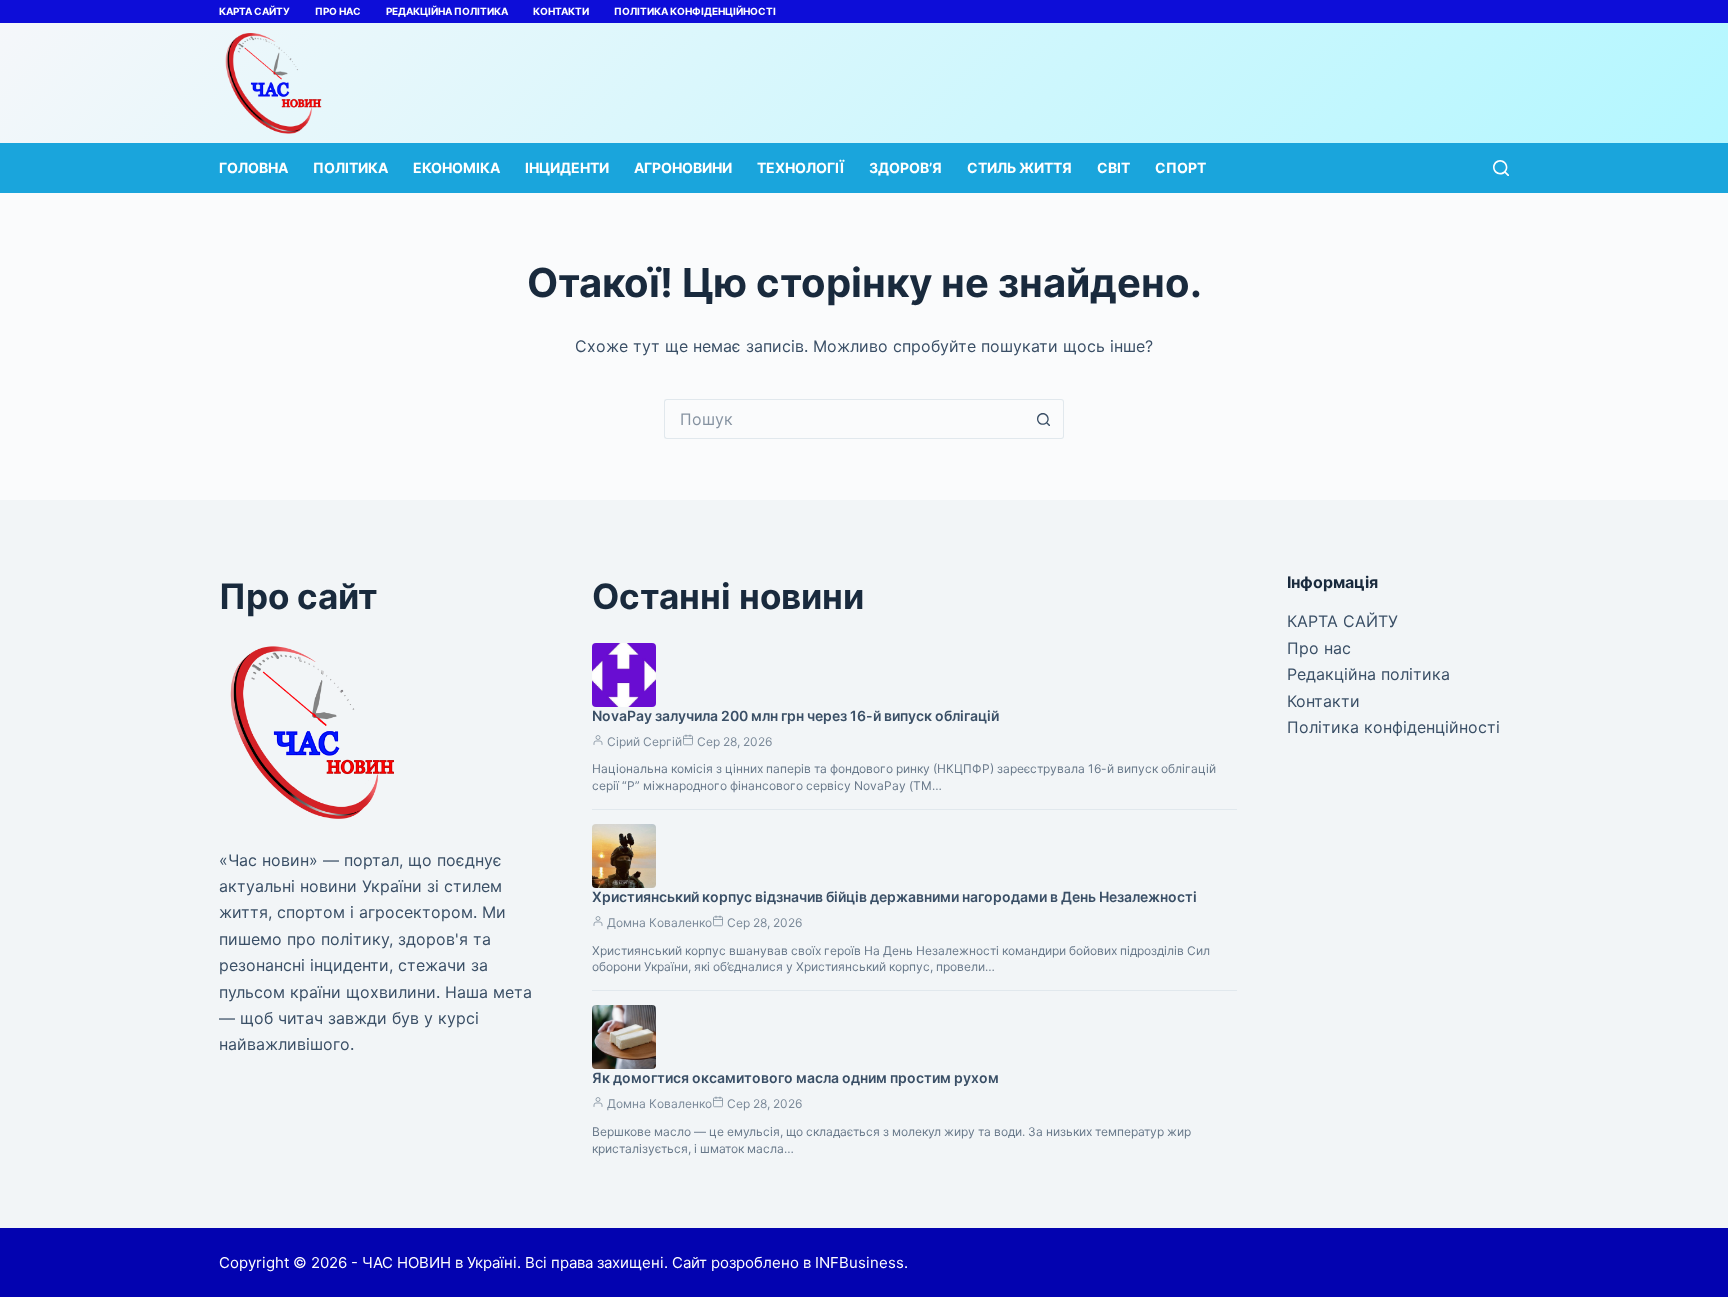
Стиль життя (1019, 167)
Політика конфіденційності (695, 11)
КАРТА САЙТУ (254, 11)
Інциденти (567, 167)
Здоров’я (905, 167)
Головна (253, 167)
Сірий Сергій (644, 741)
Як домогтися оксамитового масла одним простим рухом (795, 1077)
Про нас (338, 11)
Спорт (1180, 167)
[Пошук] (1501, 168)
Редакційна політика (447, 11)
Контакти (561, 11)
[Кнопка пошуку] (1044, 419)
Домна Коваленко (659, 922)
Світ (1113, 167)
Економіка (456, 167)
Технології (800, 167)
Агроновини (683, 167)
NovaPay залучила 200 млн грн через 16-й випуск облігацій (795, 715)
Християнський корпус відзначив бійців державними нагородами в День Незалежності (894, 896)
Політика (350, 167)
